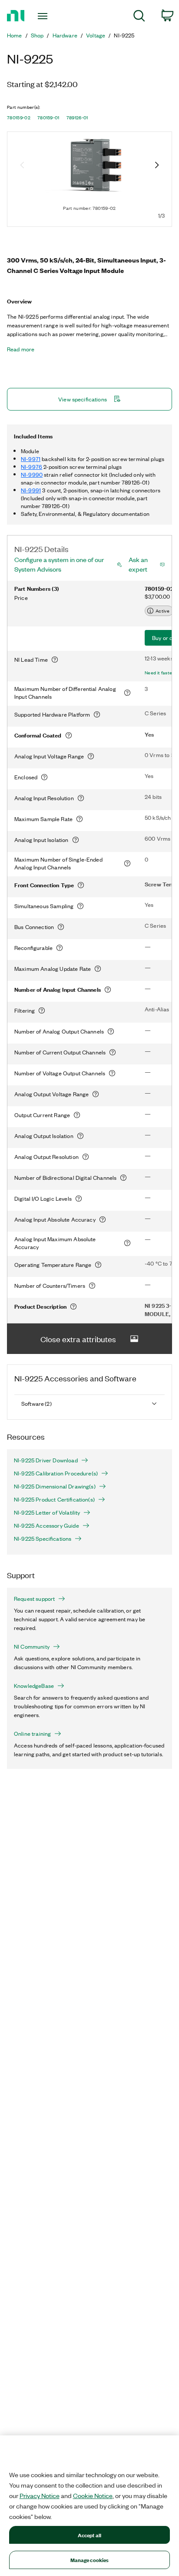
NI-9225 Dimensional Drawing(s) (55, 1486)
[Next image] (157, 166)
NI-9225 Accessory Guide (46, 1525)
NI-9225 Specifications (43, 1539)
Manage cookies (90, 2560)
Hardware (65, 35)
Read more (21, 349)
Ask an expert (138, 564)
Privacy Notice (40, 2495)
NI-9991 (31, 490)
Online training (32, 1734)
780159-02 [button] (19, 118)
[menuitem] (139, 17)
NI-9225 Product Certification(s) (54, 1499)
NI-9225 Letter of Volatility (47, 1512)
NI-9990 (32, 474)
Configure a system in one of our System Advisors (59, 564)
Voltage (96, 35)
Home (15, 35)
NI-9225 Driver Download (46, 1460)
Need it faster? (161, 673)
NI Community (32, 1647)
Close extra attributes (78, 1339)
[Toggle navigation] (45, 16)
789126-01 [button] (77, 118)
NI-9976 (31, 466)
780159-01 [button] (48, 118)
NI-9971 (31, 459)
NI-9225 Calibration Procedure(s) (56, 1473)
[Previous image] (22, 166)
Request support (34, 1599)
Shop (37, 35)
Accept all (89, 2535)
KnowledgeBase (34, 1686)
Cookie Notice (93, 2495)
